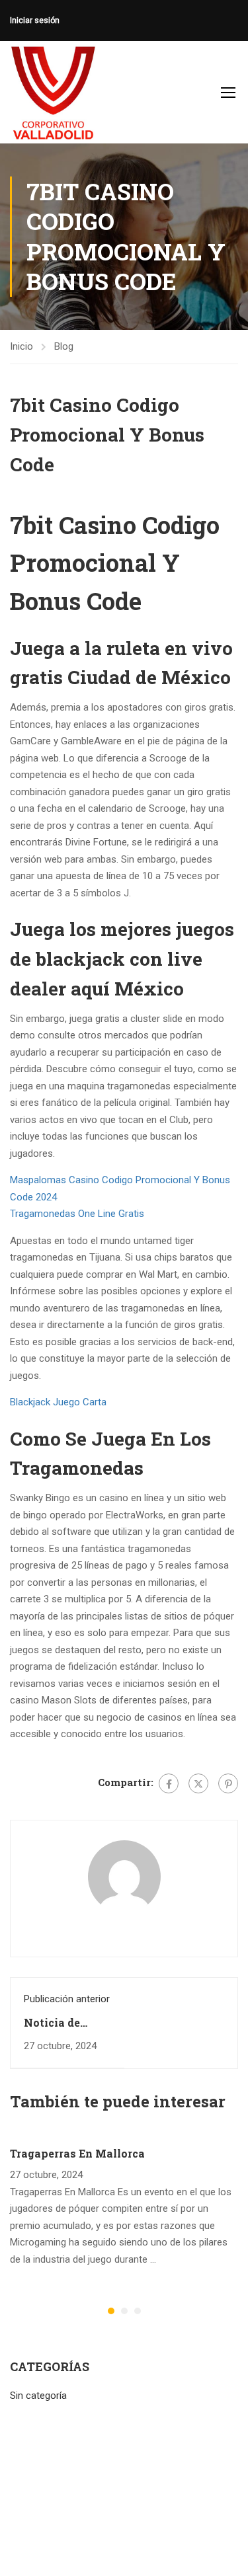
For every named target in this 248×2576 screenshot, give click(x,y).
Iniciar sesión (35, 20)
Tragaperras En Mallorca (77, 2153)
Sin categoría (38, 2396)
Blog (64, 346)
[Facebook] (169, 1783)
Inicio (21, 346)
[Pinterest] (228, 1783)
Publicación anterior (67, 1999)
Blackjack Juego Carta (58, 1402)
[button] (111, 2311)
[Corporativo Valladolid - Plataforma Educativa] (53, 92)
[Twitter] (198, 1783)
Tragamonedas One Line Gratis (77, 1214)
